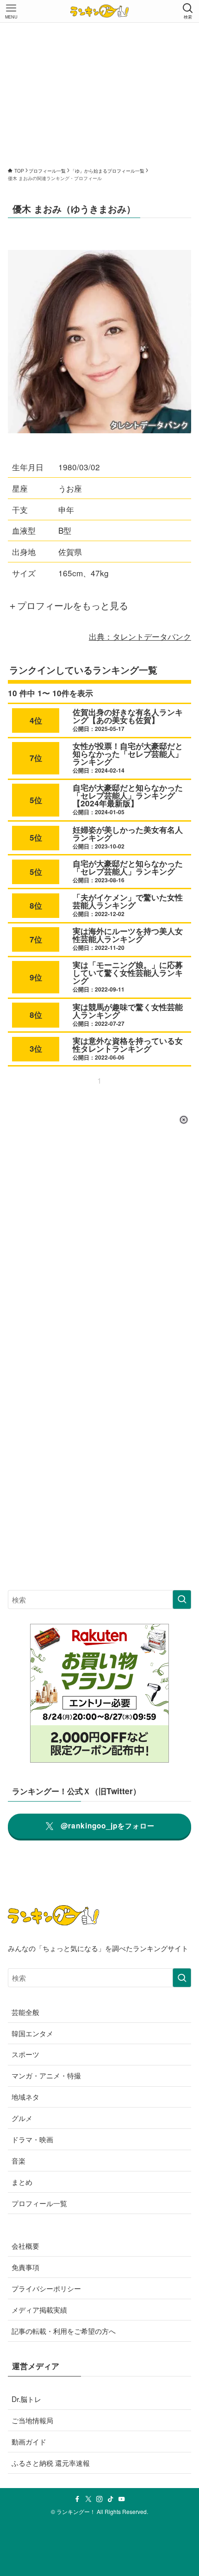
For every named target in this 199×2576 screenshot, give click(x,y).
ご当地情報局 (32, 2420)
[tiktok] (111, 2499)
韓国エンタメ (32, 2033)
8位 (36, 905)
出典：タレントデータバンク (140, 636)
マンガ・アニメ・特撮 (46, 2075)
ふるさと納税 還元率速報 (51, 2463)
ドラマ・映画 (32, 2139)
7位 (36, 758)
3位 (36, 1048)
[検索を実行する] (182, 1600)
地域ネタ (25, 2096)
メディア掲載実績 (39, 2309)
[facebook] (77, 2499)
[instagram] (99, 2499)
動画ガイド (29, 2441)
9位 (36, 977)
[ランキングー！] (99, 11)
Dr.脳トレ (26, 2399)
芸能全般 (25, 2012)
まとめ (22, 2182)
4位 (36, 720)
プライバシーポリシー (46, 2288)
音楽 (19, 2160)
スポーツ (25, 2054)
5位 (36, 800)
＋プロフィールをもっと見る (68, 605)
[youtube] (122, 2499)
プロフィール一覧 (39, 2203)
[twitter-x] (88, 2499)
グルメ (22, 2118)
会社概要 (25, 2245)
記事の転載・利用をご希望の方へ (64, 2331)
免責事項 (25, 2267)
